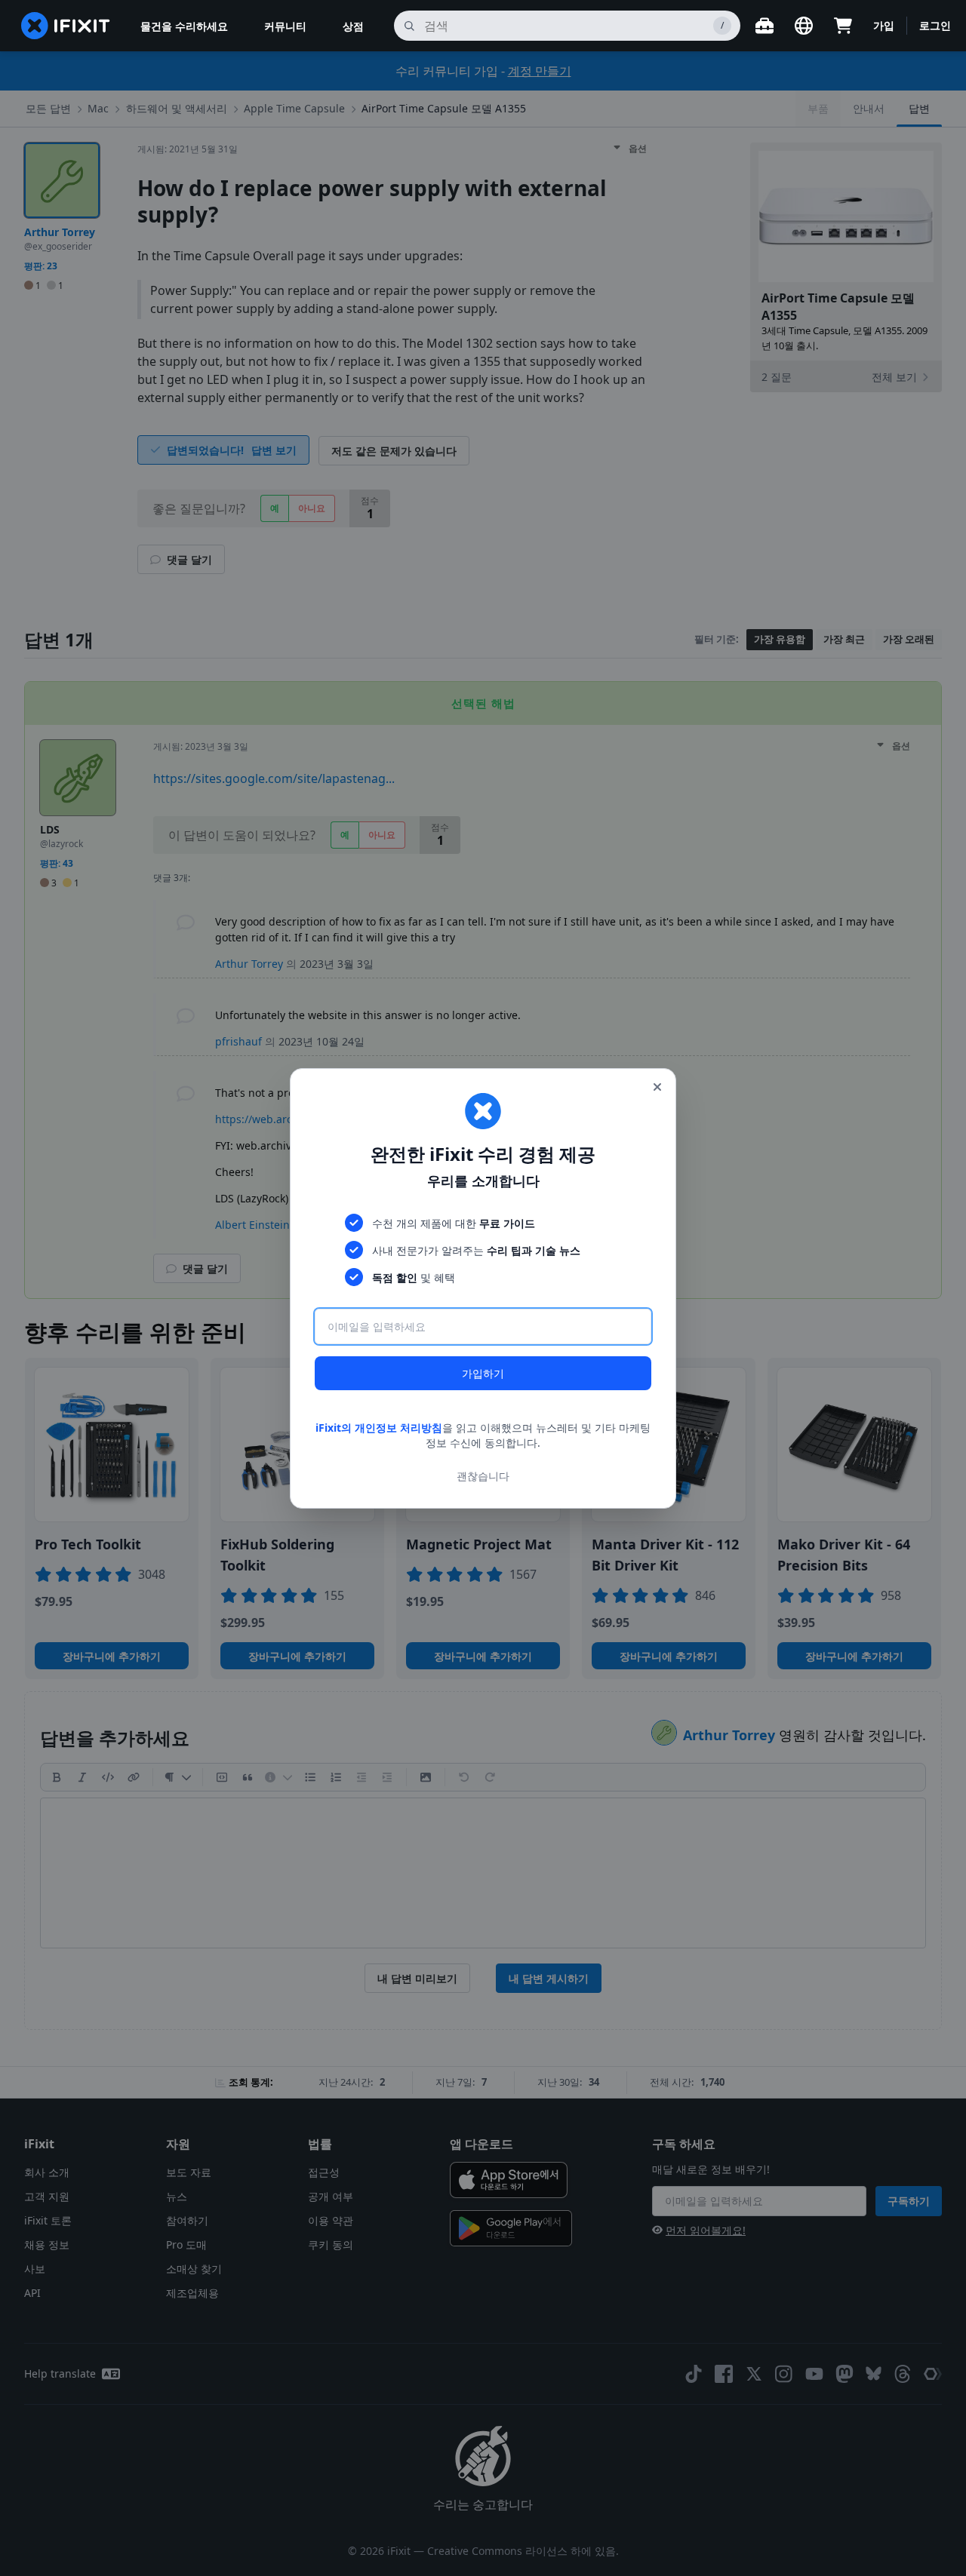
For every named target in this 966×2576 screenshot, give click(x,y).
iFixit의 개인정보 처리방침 (379, 1428)
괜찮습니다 (483, 1475)
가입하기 (483, 1373)
